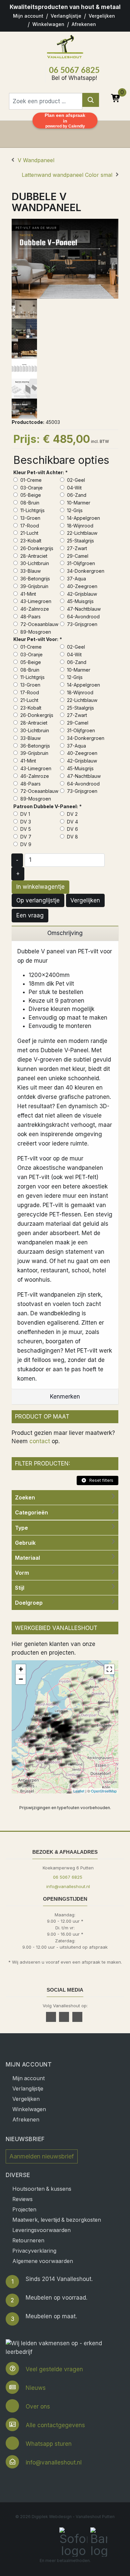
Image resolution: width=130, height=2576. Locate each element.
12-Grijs (74, 510)
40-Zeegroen (81, 586)
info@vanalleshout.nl (68, 1886)
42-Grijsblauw (81, 594)
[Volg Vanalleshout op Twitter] (65, 2017)
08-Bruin (29, 503)
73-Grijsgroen (81, 624)
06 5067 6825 (74, 71)
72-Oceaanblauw (39, 624)
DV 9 (25, 844)
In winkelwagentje (40, 887)
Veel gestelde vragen (54, 2369)
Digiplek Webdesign (52, 2517)
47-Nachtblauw (83, 609)
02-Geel (75, 480)
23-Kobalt (30, 541)
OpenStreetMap (104, 1791)
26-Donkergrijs (36, 548)
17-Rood (29, 526)
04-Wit (74, 488)
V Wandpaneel (36, 160)
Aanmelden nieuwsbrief (42, 2156)
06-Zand (76, 495)
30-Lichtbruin (34, 563)
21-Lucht (29, 533)
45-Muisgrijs (80, 601)
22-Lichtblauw (81, 533)
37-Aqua (76, 579)
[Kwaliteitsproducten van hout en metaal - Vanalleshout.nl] (65, 46)
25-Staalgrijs (80, 541)
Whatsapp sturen (49, 2444)
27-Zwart (76, 548)
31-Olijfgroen (80, 563)
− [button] (21, 1679)
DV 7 (25, 837)
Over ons (38, 2407)
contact (40, 1441)
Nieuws (36, 2388)
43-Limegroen (35, 601)
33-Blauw (30, 571)
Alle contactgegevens (55, 2425)
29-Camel (77, 556)
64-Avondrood (83, 617)
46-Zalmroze (34, 609)
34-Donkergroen (85, 571)
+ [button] (21, 1669)
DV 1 (24, 814)
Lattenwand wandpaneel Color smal (67, 175)
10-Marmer (78, 503)
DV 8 (72, 837)
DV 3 (25, 822)
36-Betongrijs (34, 579)
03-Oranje (31, 488)
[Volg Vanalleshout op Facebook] (52, 2017)
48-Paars (30, 617)
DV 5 (25, 829)
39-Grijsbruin (34, 586)
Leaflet (79, 1791)
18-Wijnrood (79, 526)
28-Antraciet (33, 556)
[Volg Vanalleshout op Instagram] (78, 2017)
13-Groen (30, 518)
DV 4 (72, 822)
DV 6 (72, 829)
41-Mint (27, 594)
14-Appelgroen (83, 518)
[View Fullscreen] (109, 1669)
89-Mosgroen (35, 632)
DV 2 (72, 814)
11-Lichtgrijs (32, 510)
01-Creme (30, 480)
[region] (65, 934)
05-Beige (30, 495)
